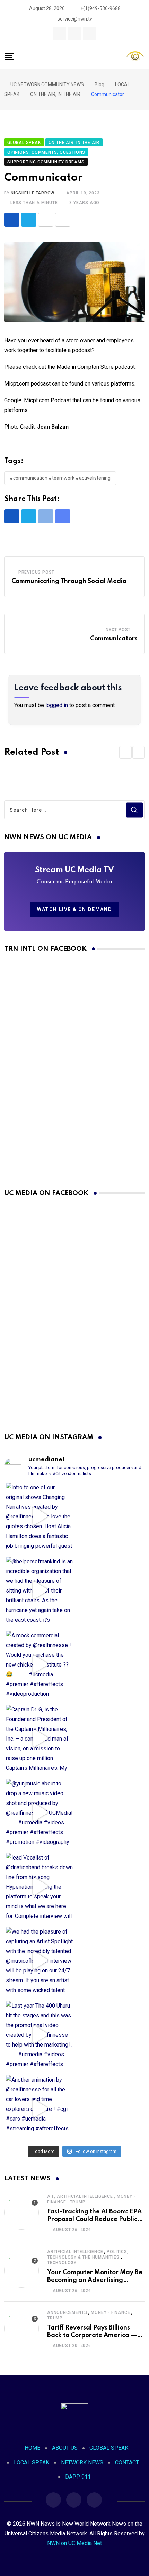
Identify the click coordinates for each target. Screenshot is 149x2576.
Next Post (118, 630)
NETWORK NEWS (82, 2462)
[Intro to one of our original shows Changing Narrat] (39, 1516)
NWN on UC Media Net (74, 2543)
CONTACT (127, 2462)
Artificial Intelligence (85, 2196)
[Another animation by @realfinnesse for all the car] (39, 2109)
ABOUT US (65, 2448)
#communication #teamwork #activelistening (60, 478)
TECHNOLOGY (62, 2263)
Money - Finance (110, 2312)
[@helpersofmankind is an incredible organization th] (39, 1590)
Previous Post (36, 572)
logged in (57, 705)
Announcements (67, 2312)
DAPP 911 (78, 2477)
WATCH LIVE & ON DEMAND (74, 909)
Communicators (114, 639)
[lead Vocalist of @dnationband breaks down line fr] (39, 1886)
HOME (32, 2448)
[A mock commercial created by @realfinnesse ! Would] (39, 1664)
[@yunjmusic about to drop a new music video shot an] (39, 1812)
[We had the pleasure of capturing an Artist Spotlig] (39, 1961)
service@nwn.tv (75, 19)
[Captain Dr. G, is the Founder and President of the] (39, 1738)
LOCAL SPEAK (32, 2462)
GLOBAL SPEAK (109, 2448)
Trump (78, 2202)
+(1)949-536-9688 (100, 8)
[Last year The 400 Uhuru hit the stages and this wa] (39, 2035)
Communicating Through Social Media (69, 581)
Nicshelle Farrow (33, 193)
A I (50, 2196)
